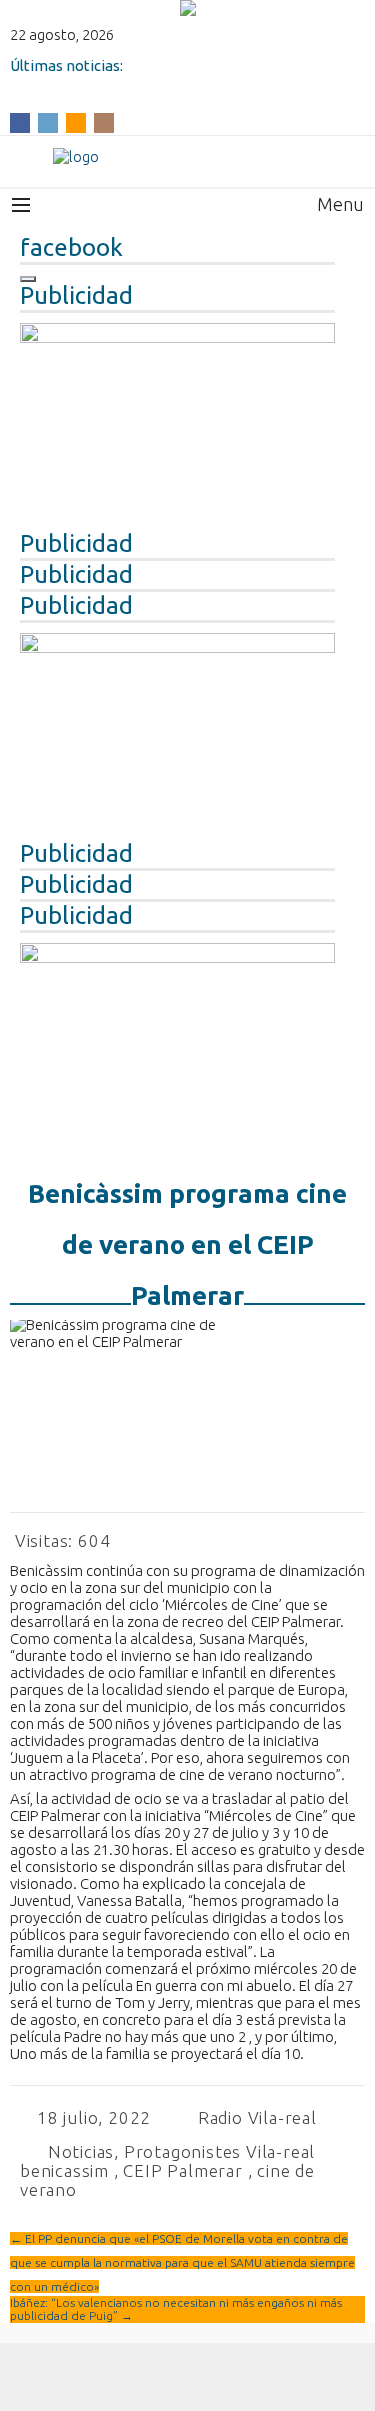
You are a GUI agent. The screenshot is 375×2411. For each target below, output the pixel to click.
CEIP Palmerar (182, 2170)
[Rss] (76, 121)
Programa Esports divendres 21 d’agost (148, 82)
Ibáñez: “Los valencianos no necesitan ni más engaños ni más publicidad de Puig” (176, 2309)
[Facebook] (20, 121)
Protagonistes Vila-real (219, 2151)
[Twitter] (48, 121)
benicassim (64, 2170)
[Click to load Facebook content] (28, 279)
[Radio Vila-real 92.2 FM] (187, 156)
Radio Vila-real (257, 2117)
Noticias (81, 2151)
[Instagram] (104, 121)
